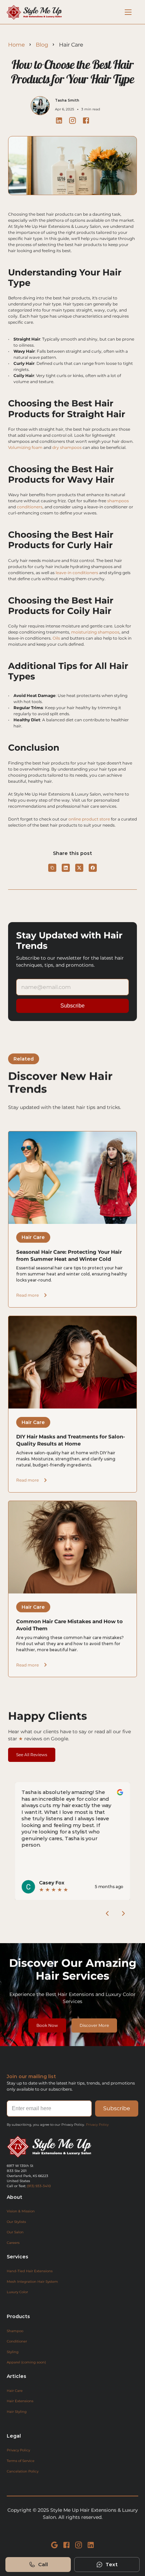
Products (18, 2316)
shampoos (118, 501)
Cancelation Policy (23, 2471)
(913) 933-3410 (39, 2186)
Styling (13, 2352)
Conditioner (17, 2341)
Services (18, 2257)
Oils (56, 638)
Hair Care (15, 2391)
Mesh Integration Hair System (32, 2282)
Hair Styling (17, 2411)
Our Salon (15, 2232)
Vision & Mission (21, 2211)
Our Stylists (16, 2222)
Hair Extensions (20, 2401)
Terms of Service (21, 2461)
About (14, 2197)
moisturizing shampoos (95, 632)
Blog (42, 45)
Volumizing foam (25, 447)
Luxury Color (17, 2292)
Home (17, 45)
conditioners (30, 507)
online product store (89, 819)
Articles (17, 2376)
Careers (13, 2243)
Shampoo (15, 2331)
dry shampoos (67, 447)
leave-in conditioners (77, 573)
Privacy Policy (97, 2125)
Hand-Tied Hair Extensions (30, 2271)
